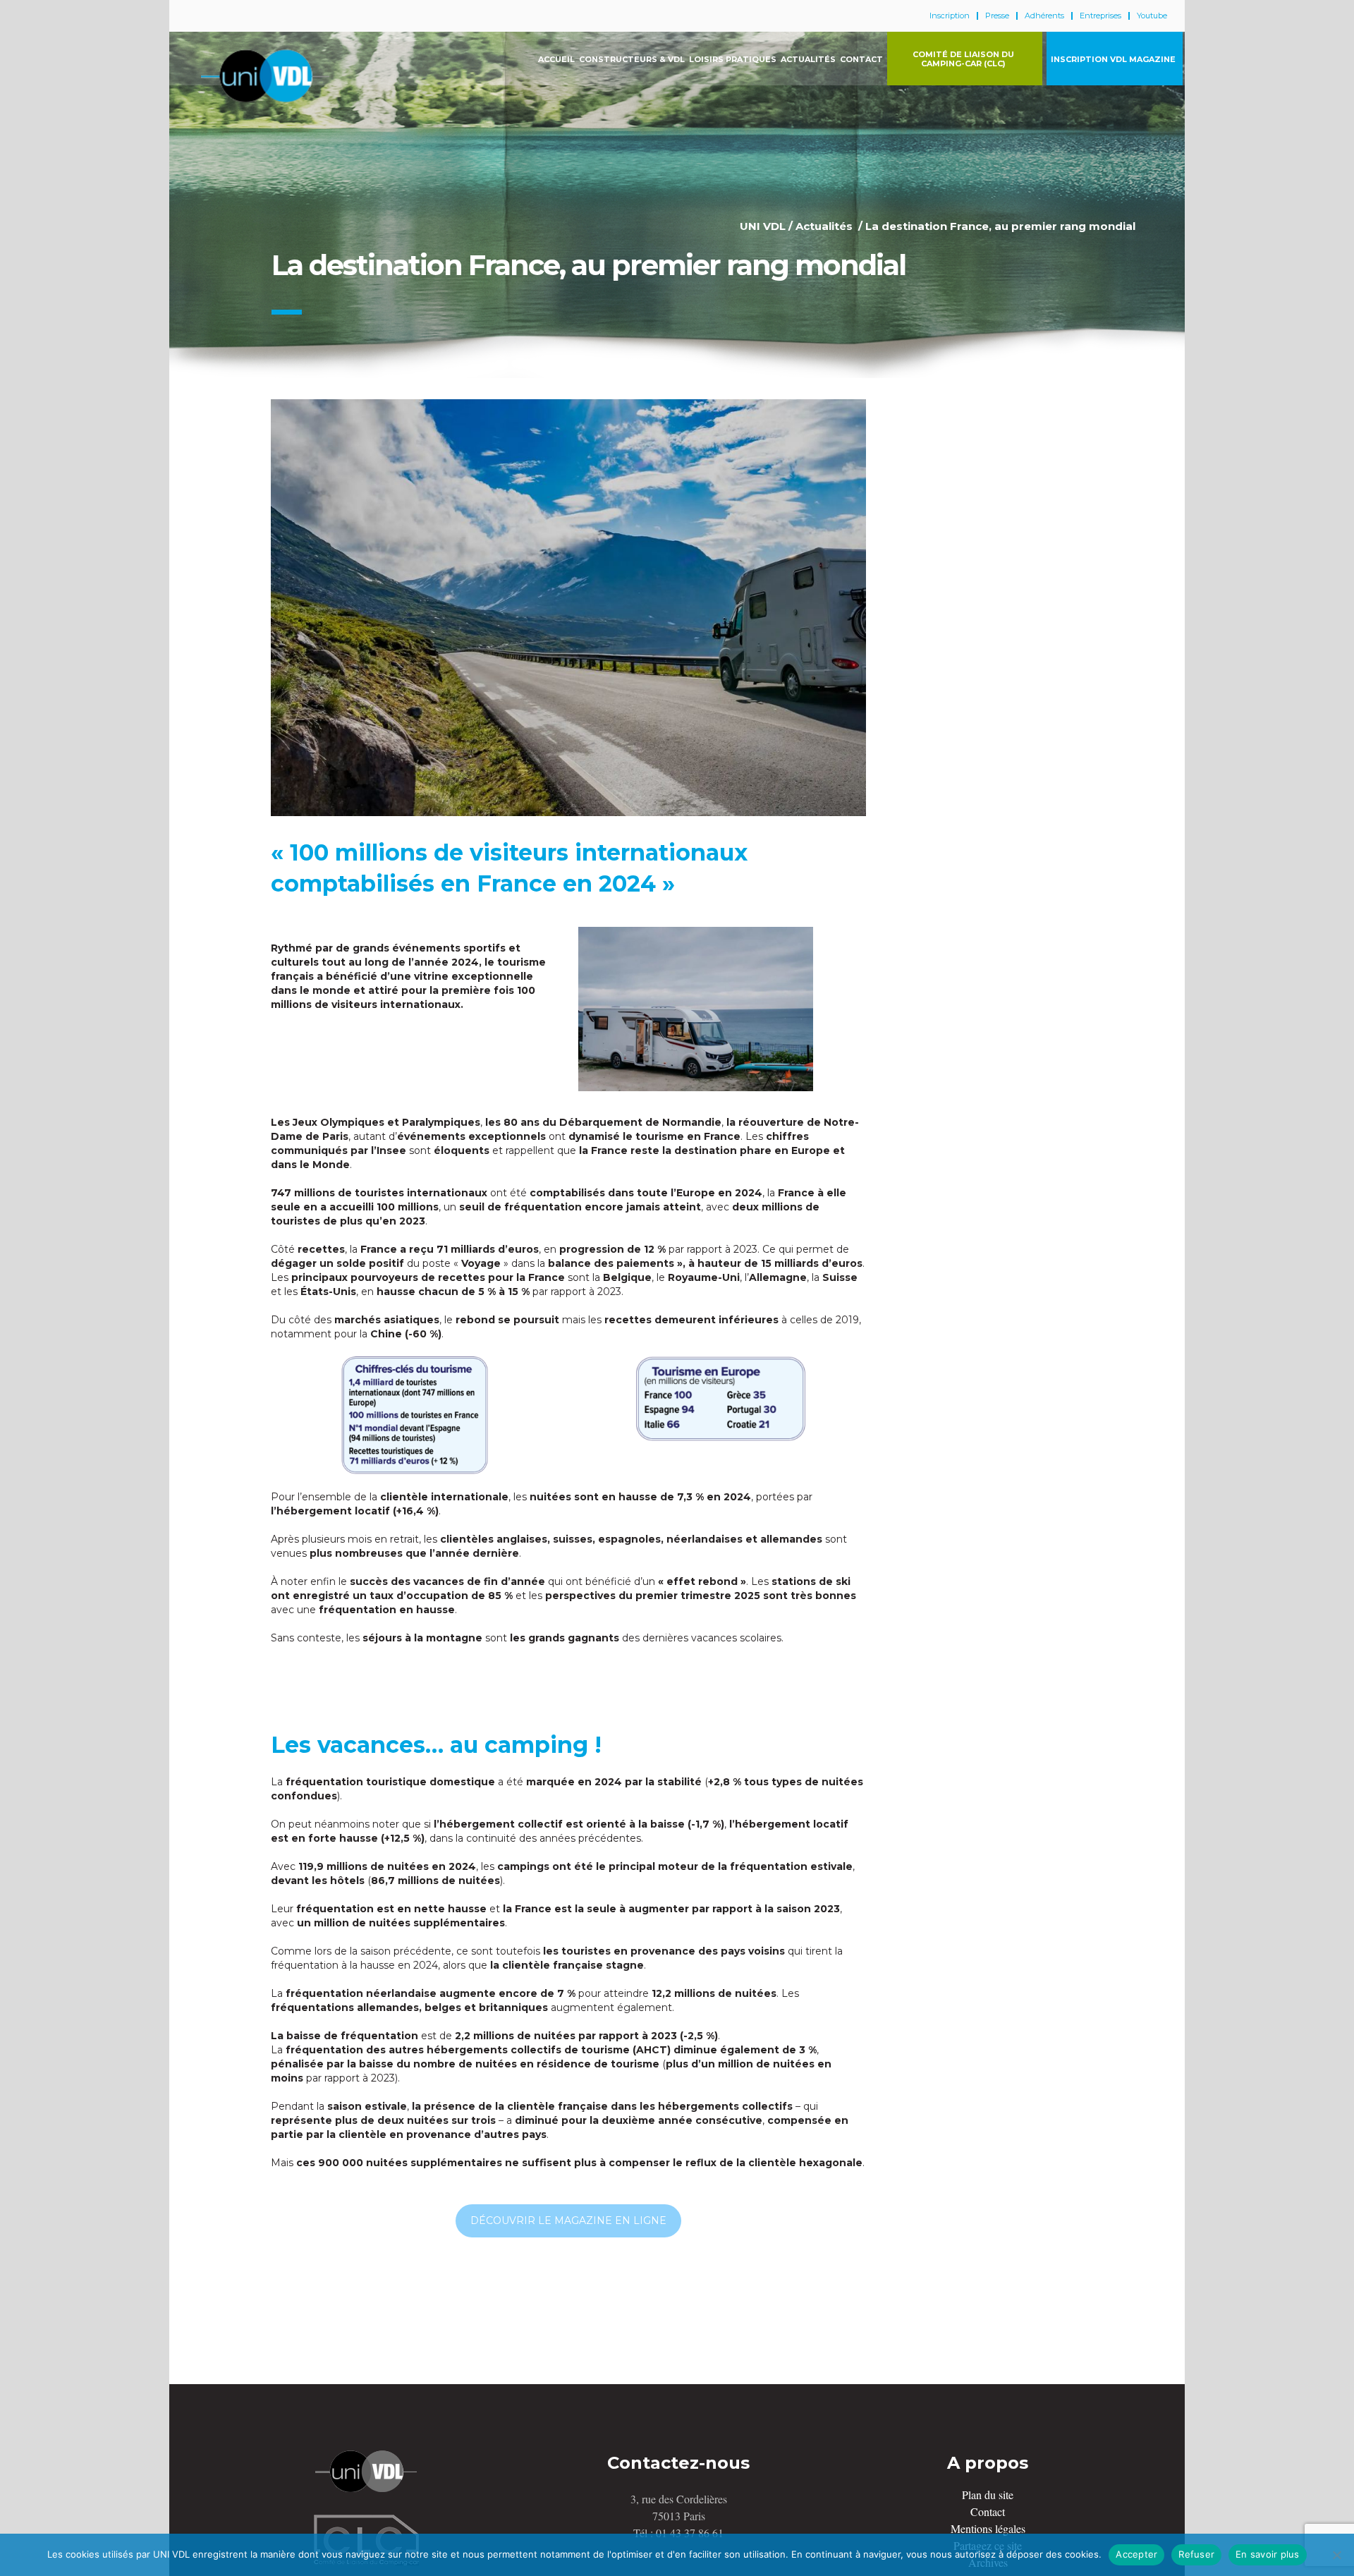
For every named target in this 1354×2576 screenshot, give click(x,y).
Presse (997, 16)
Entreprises (1100, 16)
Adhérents (1044, 16)
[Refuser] (1336, 2555)
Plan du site (988, 2495)
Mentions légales (988, 2528)
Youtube (1152, 16)
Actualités (824, 226)
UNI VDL (763, 226)
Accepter (1136, 2554)
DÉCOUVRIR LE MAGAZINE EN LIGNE (568, 2220)
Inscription (950, 16)
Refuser (1196, 2554)
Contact (988, 2511)
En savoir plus (1268, 2554)
